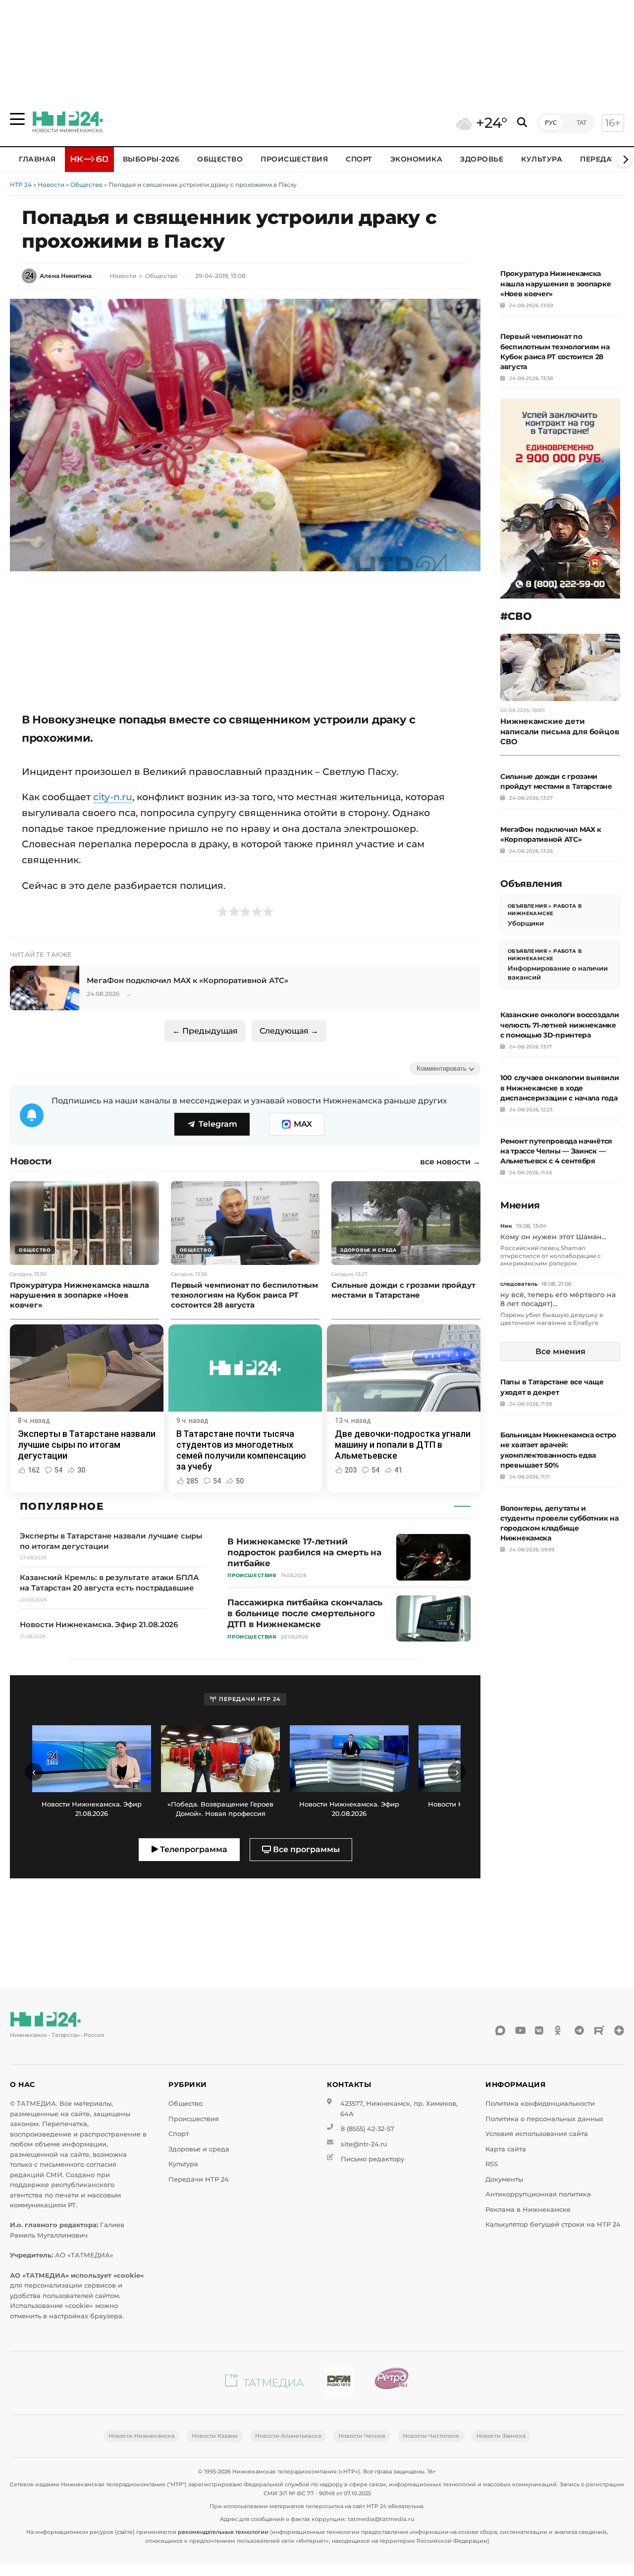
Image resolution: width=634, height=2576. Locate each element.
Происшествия (294, 159)
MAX (303, 1124)
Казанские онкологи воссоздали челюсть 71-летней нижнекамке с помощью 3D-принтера (559, 1025)
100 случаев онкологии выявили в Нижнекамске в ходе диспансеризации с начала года (559, 1088)
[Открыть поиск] (522, 123)
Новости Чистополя (431, 2436)
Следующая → (289, 1031)
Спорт (359, 159)
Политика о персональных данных (544, 2119)
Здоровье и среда (199, 2149)
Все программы (305, 1849)
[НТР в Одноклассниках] (560, 2030)
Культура (542, 159)
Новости (51, 185)
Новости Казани (215, 2436)
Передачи (601, 159)
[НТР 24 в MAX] (500, 2030)
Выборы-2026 (151, 159)
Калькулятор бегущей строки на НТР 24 (553, 2224)
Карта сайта (506, 2149)
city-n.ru (113, 797)
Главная (37, 159)
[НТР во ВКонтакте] (540, 2030)
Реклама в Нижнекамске (528, 2210)
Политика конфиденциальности (540, 2104)
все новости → (450, 1162)
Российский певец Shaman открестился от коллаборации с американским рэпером (551, 1256)
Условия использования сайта (537, 2134)
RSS (492, 2164)
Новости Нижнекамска (141, 2436)
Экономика (417, 159)
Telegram (218, 1124)
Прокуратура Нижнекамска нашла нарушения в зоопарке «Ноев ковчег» (555, 283)
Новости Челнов (362, 2436)
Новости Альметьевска (288, 2436)
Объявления (527, 906)
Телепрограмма (193, 1849)
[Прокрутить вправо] (624, 160)
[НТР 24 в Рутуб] (599, 2030)
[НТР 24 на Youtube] (520, 2030)
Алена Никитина (66, 276)
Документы (504, 2179)
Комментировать (442, 1069)
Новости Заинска (501, 2436)
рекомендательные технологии (223, 2532)
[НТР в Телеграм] (580, 2030)
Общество (220, 159)
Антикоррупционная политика (538, 2194)
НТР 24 (21, 185)
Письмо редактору (372, 2159)
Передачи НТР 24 (199, 2179)
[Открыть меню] (17, 119)
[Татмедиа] (264, 2383)
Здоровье (482, 159)
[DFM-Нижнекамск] (339, 2383)
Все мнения (560, 1351)
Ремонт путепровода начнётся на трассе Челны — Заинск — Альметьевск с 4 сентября (556, 1151)
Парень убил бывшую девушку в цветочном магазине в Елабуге (552, 1319)
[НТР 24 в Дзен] (619, 2030)
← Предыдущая (205, 1031)
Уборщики (526, 923)
